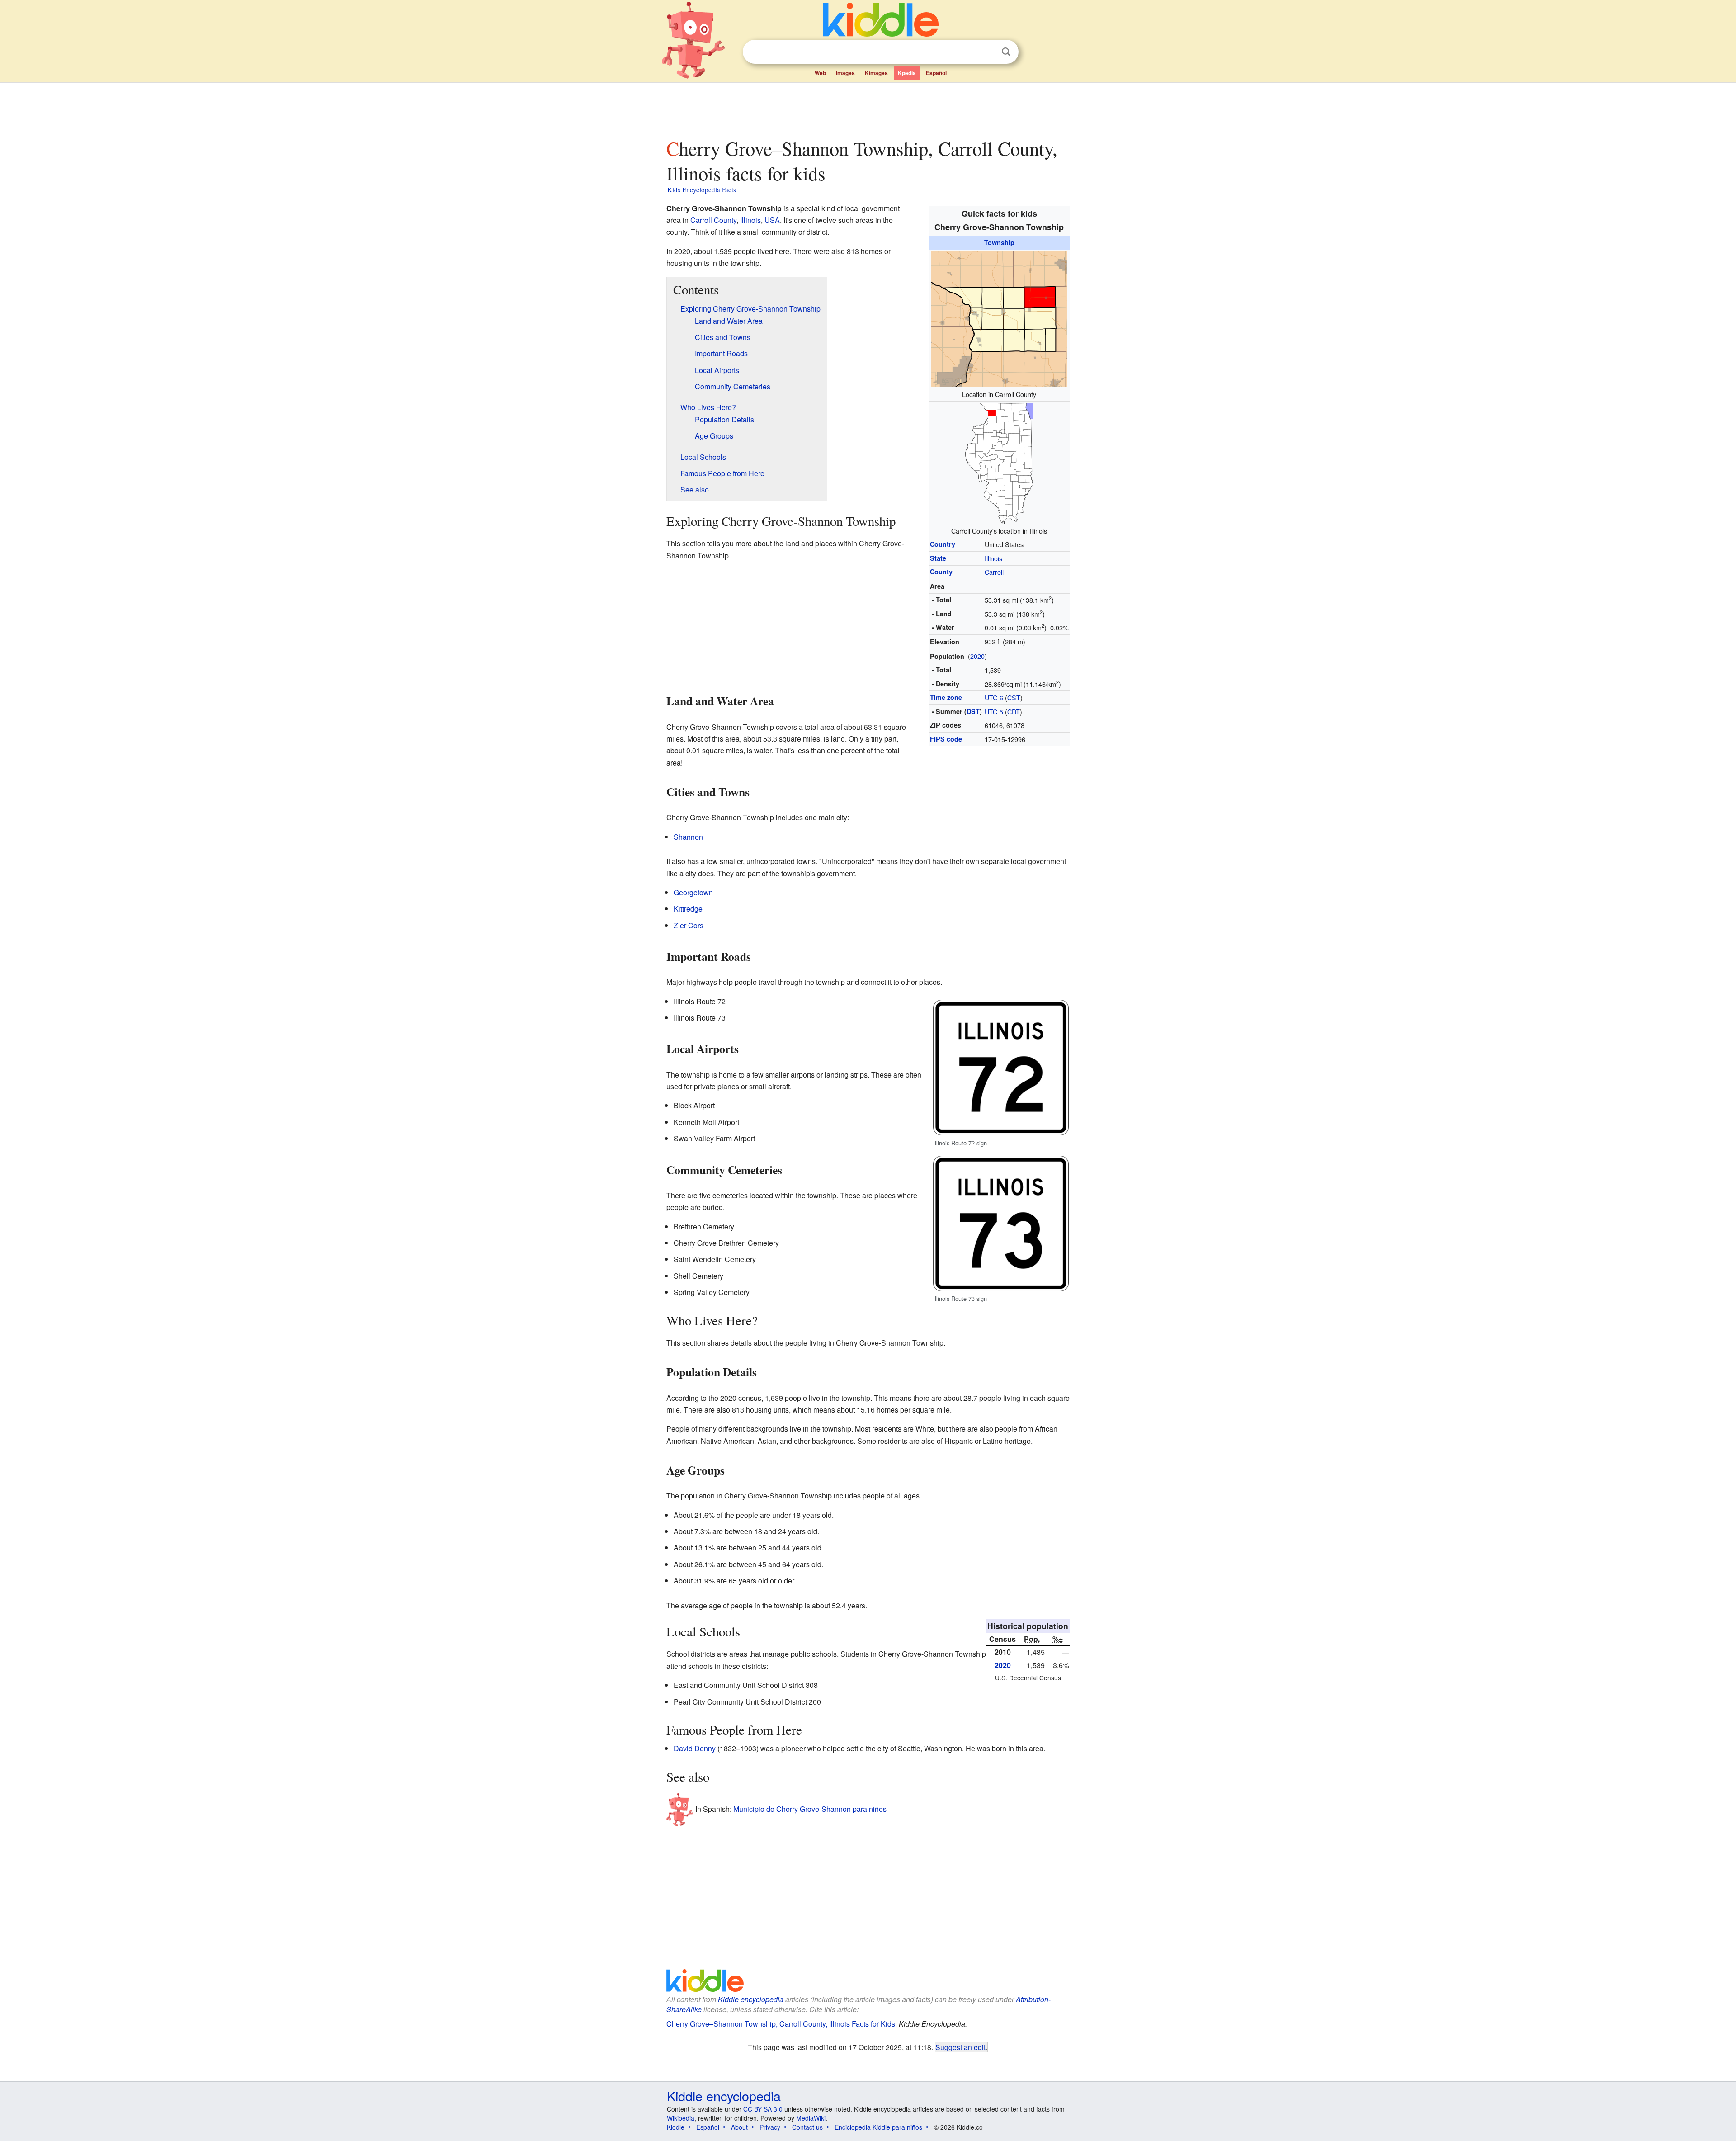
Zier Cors (689, 925)
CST (1014, 697)
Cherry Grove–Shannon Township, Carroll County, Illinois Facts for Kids (781, 2024)
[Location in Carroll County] (999, 318)
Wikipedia (681, 2118)
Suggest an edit (960, 2047)
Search (1006, 52)
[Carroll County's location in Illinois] (999, 462)
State (938, 558)
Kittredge (688, 909)
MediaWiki (811, 2118)
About (739, 2127)
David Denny (695, 1748)
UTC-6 (994, 697)
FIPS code (946, 739)
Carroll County (713, 220)
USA (772, 220)
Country (943, 544)
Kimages (876, 73)
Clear (987, 52)
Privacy (770, 2127)
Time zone (946, 697)
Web (820, 73)
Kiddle (676, 2127)
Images (845, 73)
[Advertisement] (868, 108)
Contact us (807, 2127)
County (941, 572)
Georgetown (693, 892)
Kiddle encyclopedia (751, 1999)
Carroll (994, 572)
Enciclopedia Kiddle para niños (878, 2127)
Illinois (993, 558)
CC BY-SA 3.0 (763, 2109)
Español (936, 73)
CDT (1014, 711)
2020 (977, 656)
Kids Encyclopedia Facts (702, 189)
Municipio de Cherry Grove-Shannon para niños (810, 1809)
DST (973, 711)
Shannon (688, 837)
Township (999, 242)
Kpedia (907, 73)
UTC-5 (994, 711)
